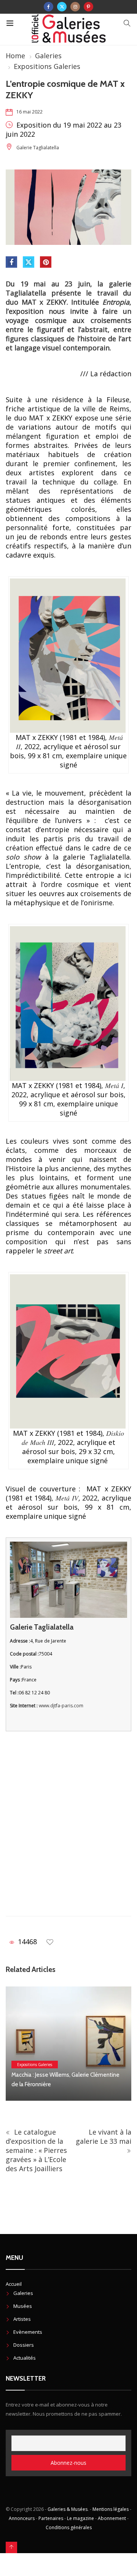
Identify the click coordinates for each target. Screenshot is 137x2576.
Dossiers (24, 2345)
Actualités (25, 2358)
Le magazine (80, 2518)
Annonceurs (22, 2518)
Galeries (48, 56)
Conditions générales (69, 2527)
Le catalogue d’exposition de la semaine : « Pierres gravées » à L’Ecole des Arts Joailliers (36, 2150)
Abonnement (112, 2518)
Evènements (28, 2332)
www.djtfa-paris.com (61, 1706)
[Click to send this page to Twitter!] (29, 262)
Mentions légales (111, 2509)
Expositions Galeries (47, 66)
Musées (23, 2306)
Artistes (22, 2319)
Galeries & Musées (68, 2509)
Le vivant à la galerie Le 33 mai (104, 2137)
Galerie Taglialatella (38, 148)
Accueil (14, 2284)
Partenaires (51, 2518)
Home (15, 56)
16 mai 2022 (29, 112)
